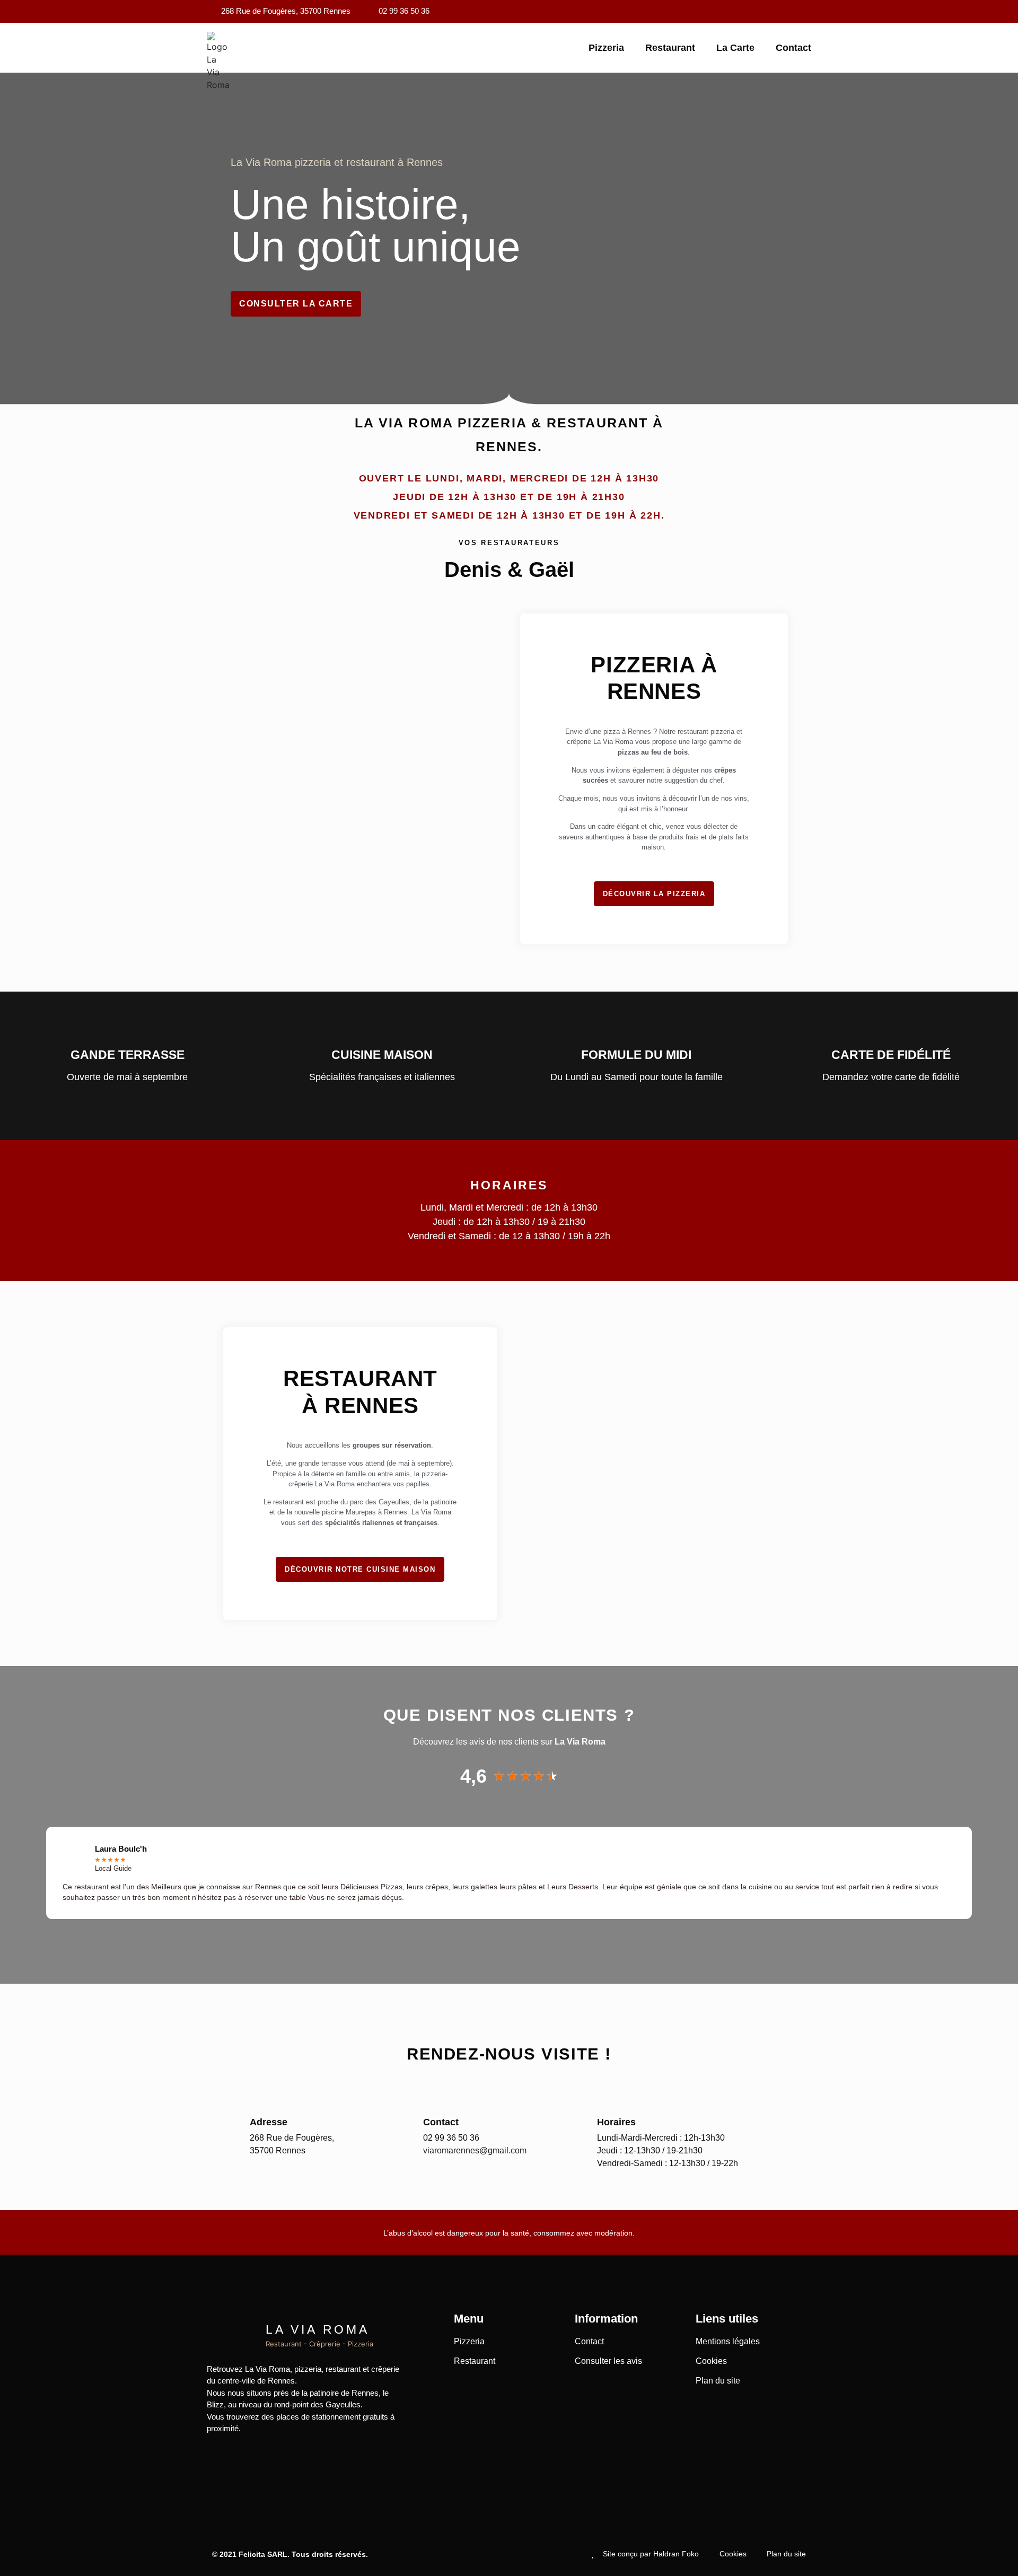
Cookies (711, 2361)
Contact (793, 48)
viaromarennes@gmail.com (475, 2150)
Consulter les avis (608, 2361)
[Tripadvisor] (803, 12)
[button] (15, 1873)
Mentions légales (728, 2341)
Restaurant (670, 48)
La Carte (735, 48)
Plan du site (718, 2381)
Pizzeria (606, 48)
